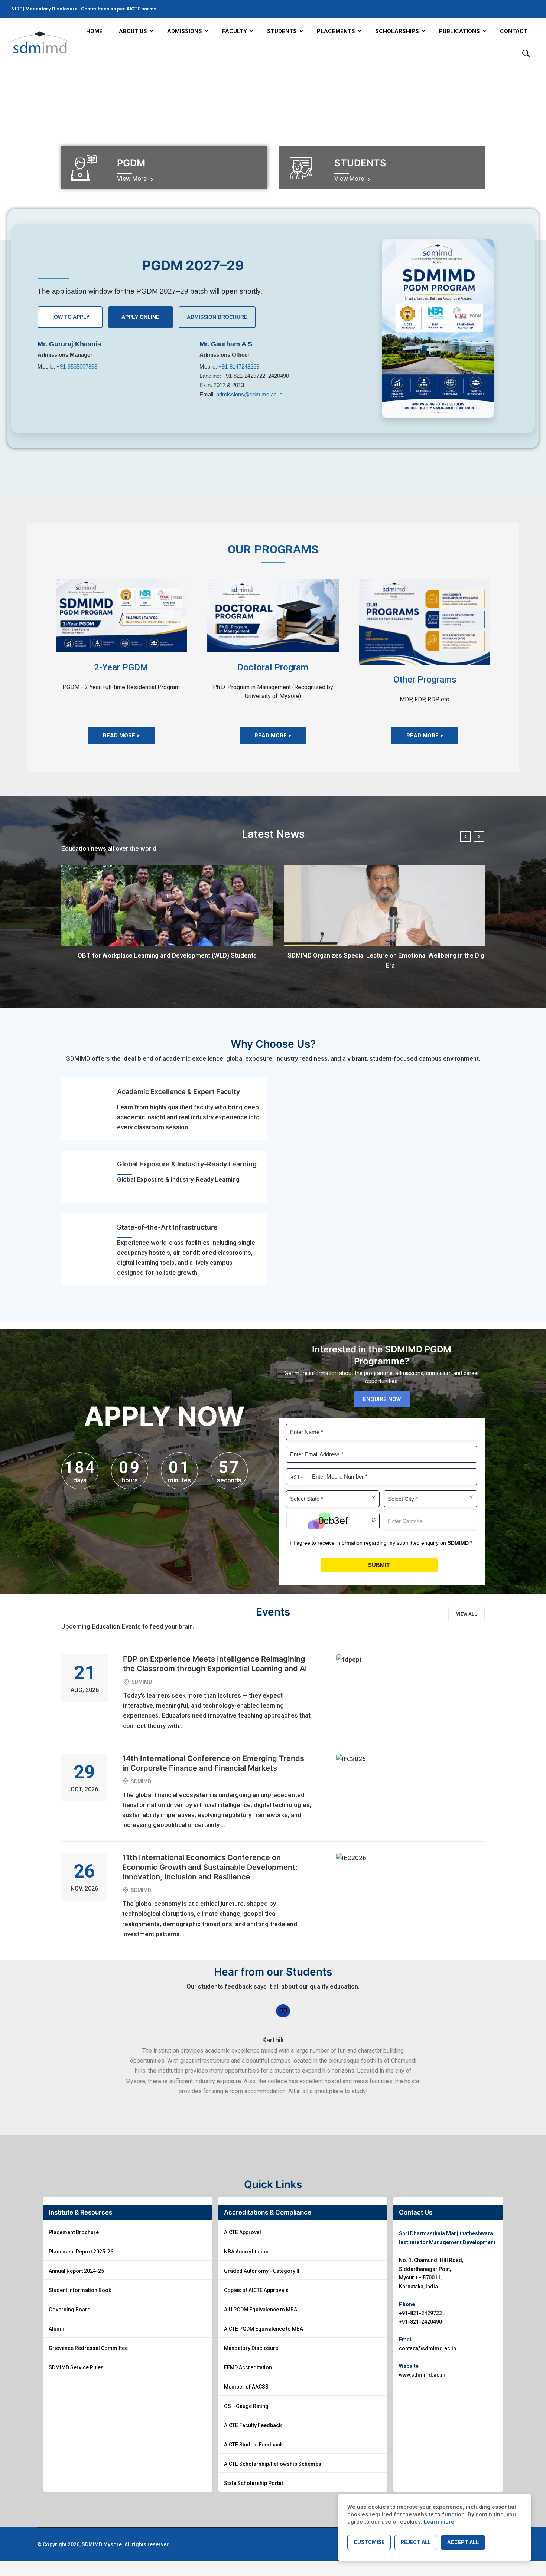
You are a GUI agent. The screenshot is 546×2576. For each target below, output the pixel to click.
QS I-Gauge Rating (246, 2406)
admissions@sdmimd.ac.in (249, 394)
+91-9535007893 (77, 366)
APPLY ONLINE (140, 317)
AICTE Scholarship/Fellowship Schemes (273, 2464)
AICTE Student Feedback (253, 2445)
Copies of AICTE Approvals (256, 2290)
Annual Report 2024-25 (76, 2271)
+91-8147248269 (239, 366)
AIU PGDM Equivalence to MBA (261, 2310)
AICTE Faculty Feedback (253, 2425)
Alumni (57, 2329)
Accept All (463, 2542)
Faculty (235, 31)
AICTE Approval (243, 2232)
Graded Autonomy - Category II (262, 2271)
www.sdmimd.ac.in (422, 2375)
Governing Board (70, 2310)
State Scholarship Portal (253, 2483)
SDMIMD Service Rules (76, 2367)
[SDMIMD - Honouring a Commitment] (40, 42)
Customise (369, 2542)
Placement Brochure (74, 2232)
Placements (336, 31)
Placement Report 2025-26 (81, 2252)
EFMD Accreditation (248, 2367)
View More (133, 179)
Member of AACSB (246, 2387)
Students (282, 31)
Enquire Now (382, 1399)
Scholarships (397, 31)
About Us (133, 31)
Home (94, 31)
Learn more (439, 2522)
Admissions (185, 31)
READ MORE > (121, 736)
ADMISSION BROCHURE (217, 317)
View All (467, 1614)
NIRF (17, 9)
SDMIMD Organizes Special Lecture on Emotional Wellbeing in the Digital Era (390, 960)
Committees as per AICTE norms (119, 9)
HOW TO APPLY (70, 317)
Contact (514, 31)
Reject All (416, 2542)
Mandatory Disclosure (51, 9)
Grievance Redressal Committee (88, 2348)
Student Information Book (80, 2290)
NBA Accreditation (246, 2252)
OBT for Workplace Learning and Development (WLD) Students (167, 955)
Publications (459, 31)
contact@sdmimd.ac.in (428, 2348)
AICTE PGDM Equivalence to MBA (264, 2329)
